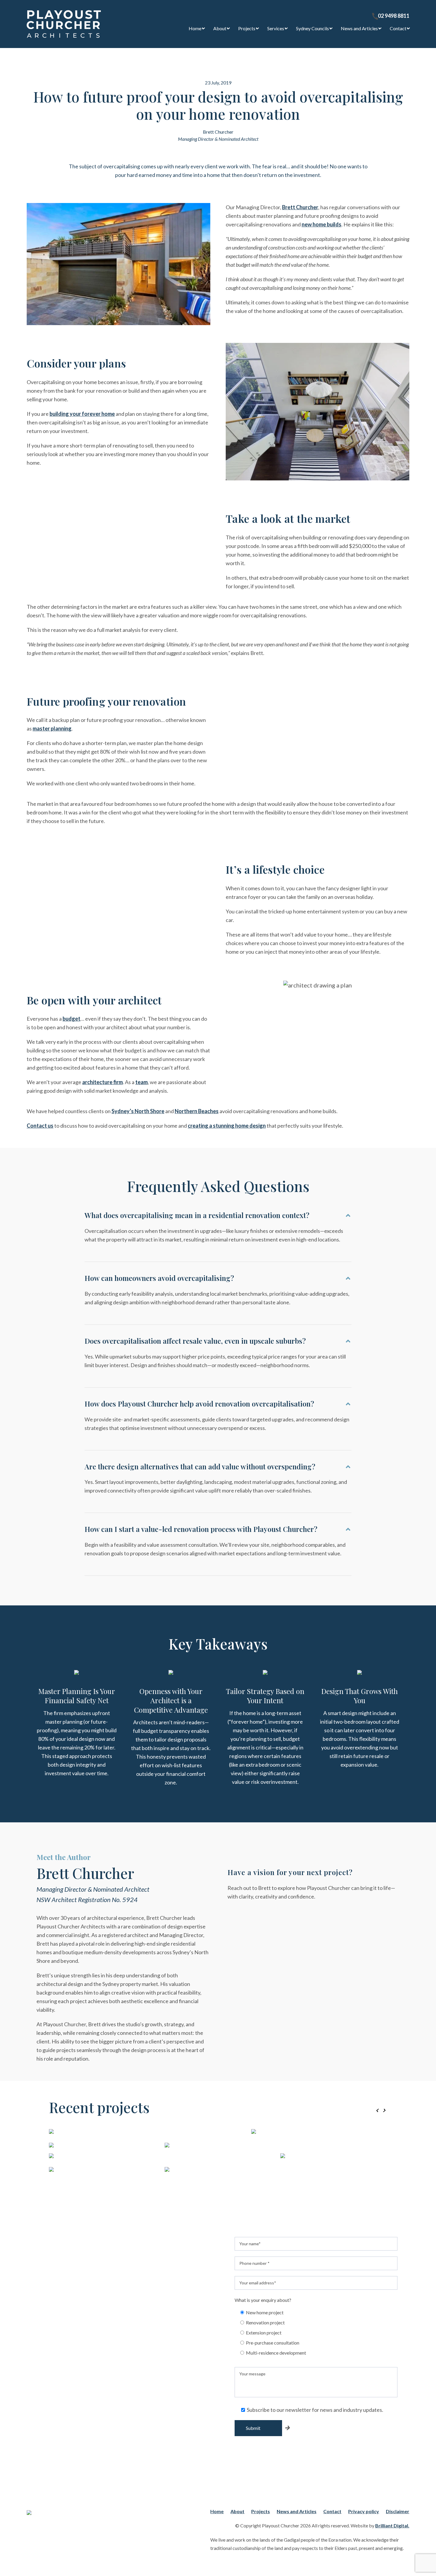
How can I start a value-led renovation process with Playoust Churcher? (201, 1529)
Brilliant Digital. (392, 2525)
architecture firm (102, 1082)
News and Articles (359, 28)
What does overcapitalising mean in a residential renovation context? (197, 1215)
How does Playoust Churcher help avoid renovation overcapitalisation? (199, 1404)
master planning (52, 728)
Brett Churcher (300, 207)
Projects (247, 28)
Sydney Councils (312, 28)
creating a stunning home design (227, 1126)
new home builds (322, 224)
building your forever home (82, 414)
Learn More (273, 2186)
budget (71, 1019)
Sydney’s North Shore (138, 1111)
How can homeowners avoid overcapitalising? (159, 1278)
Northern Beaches (197, 1111)
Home (195, 28)
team (141, 1082)
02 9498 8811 (394, 16)
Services (276, 28)
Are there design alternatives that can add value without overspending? (200, 1467)
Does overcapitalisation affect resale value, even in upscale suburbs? (195, 1341)
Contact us (40, 1126)
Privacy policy (364, 2511)
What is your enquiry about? (263, 2300)
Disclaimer (398, 2511)
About (220, 28)
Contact (398, 28)
